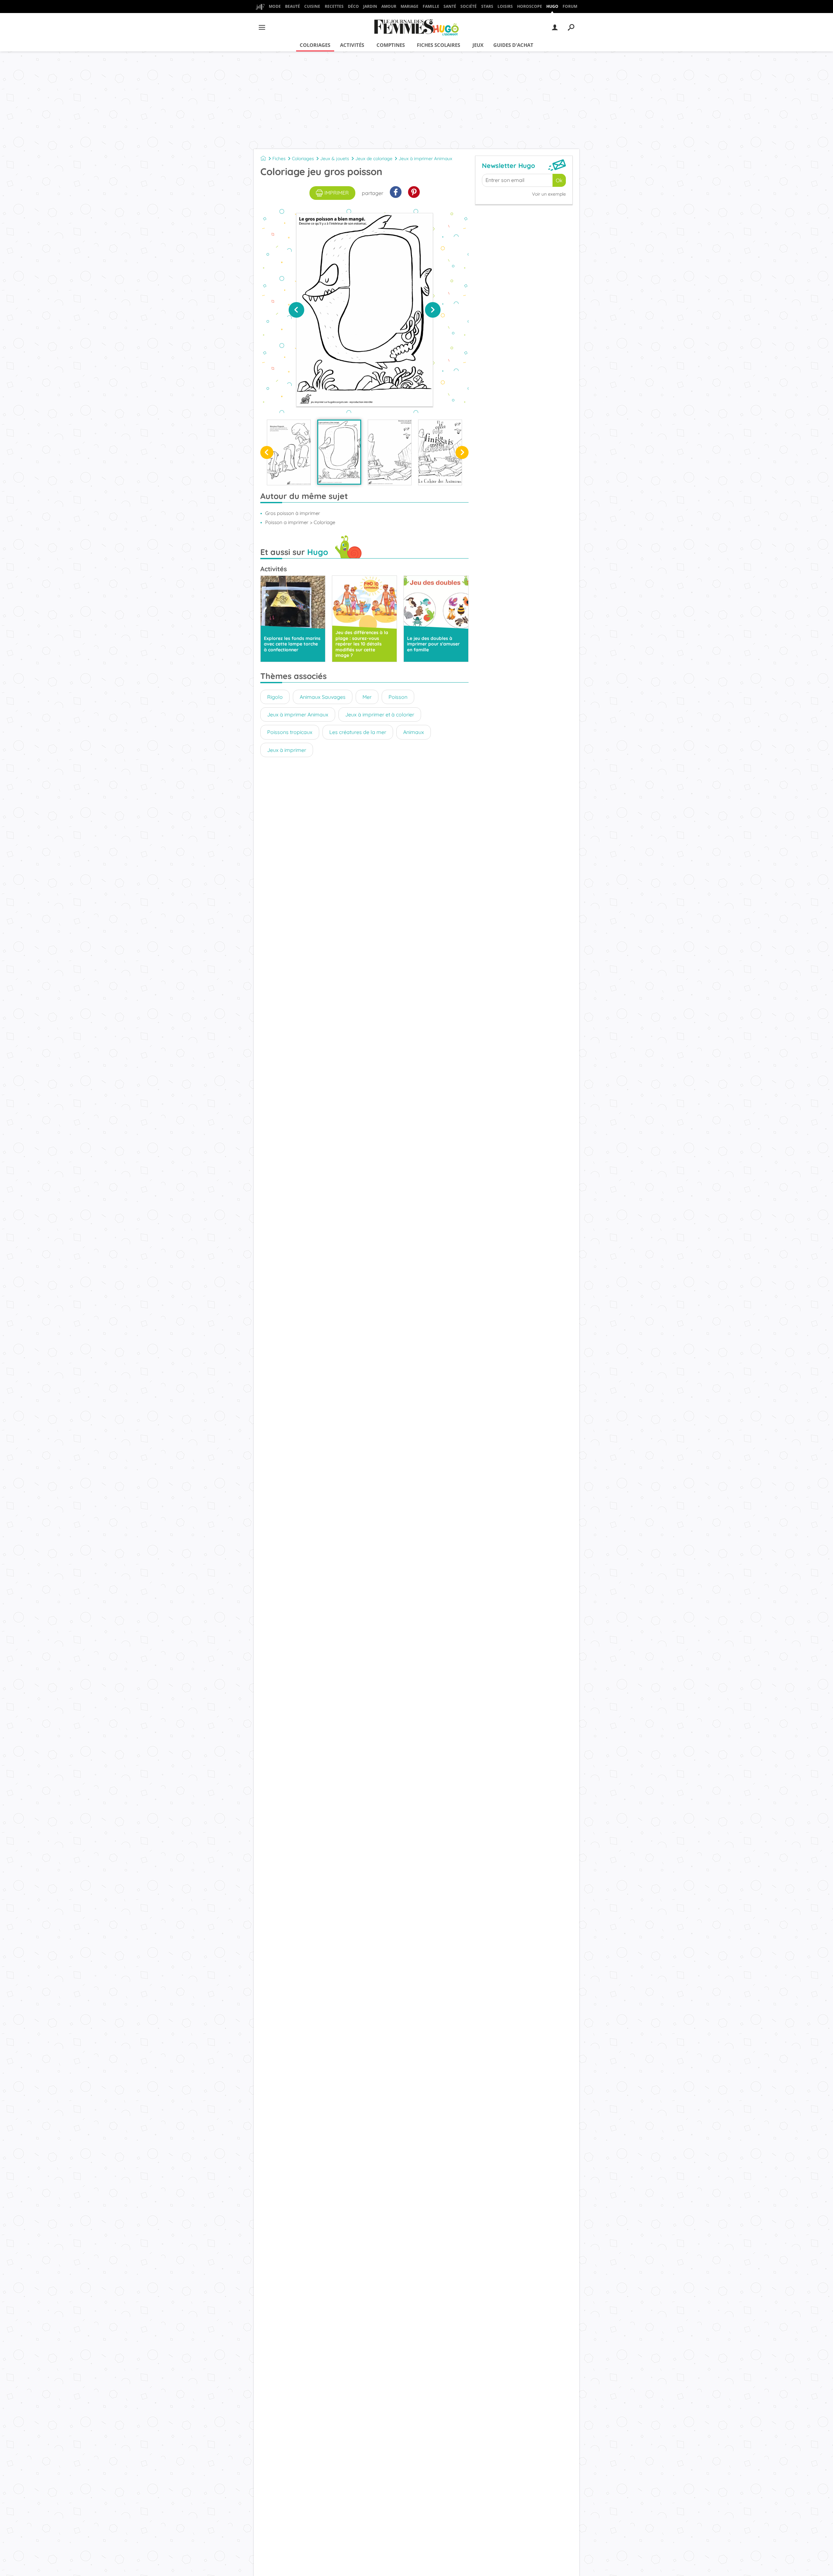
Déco (353, 6)
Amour (389, 6)
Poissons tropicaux (290, 732)
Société (469, 6)
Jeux (478, 45)
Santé (450, 6)
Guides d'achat (513, 45)
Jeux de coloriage (374, 159)
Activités (352, 45)
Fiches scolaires (438, 45)
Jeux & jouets (335, 159)
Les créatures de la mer (358, 732)
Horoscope (530, 6)
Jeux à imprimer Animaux (425, 159)
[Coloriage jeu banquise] (390, 452)
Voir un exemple (549, 194)
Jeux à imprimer (287, 750)
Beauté (293, 6)
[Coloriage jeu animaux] (440, 452)
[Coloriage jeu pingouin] (289, 452)
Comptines (391, 45)
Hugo (552, 6)
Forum (570, 6)
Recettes (334, 6)
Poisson (398, 697)
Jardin (370, 6)
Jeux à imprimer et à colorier (380, 714)
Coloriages (315, 45)
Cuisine (312, 6)
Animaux (414, 732)
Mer (367, 697)
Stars (487, 6)
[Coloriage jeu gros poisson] (339, 452)
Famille (431, 6)
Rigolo (275, 697)
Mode (275, 6)
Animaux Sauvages (323, 697)
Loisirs (505, 6)
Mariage (410, 6)
